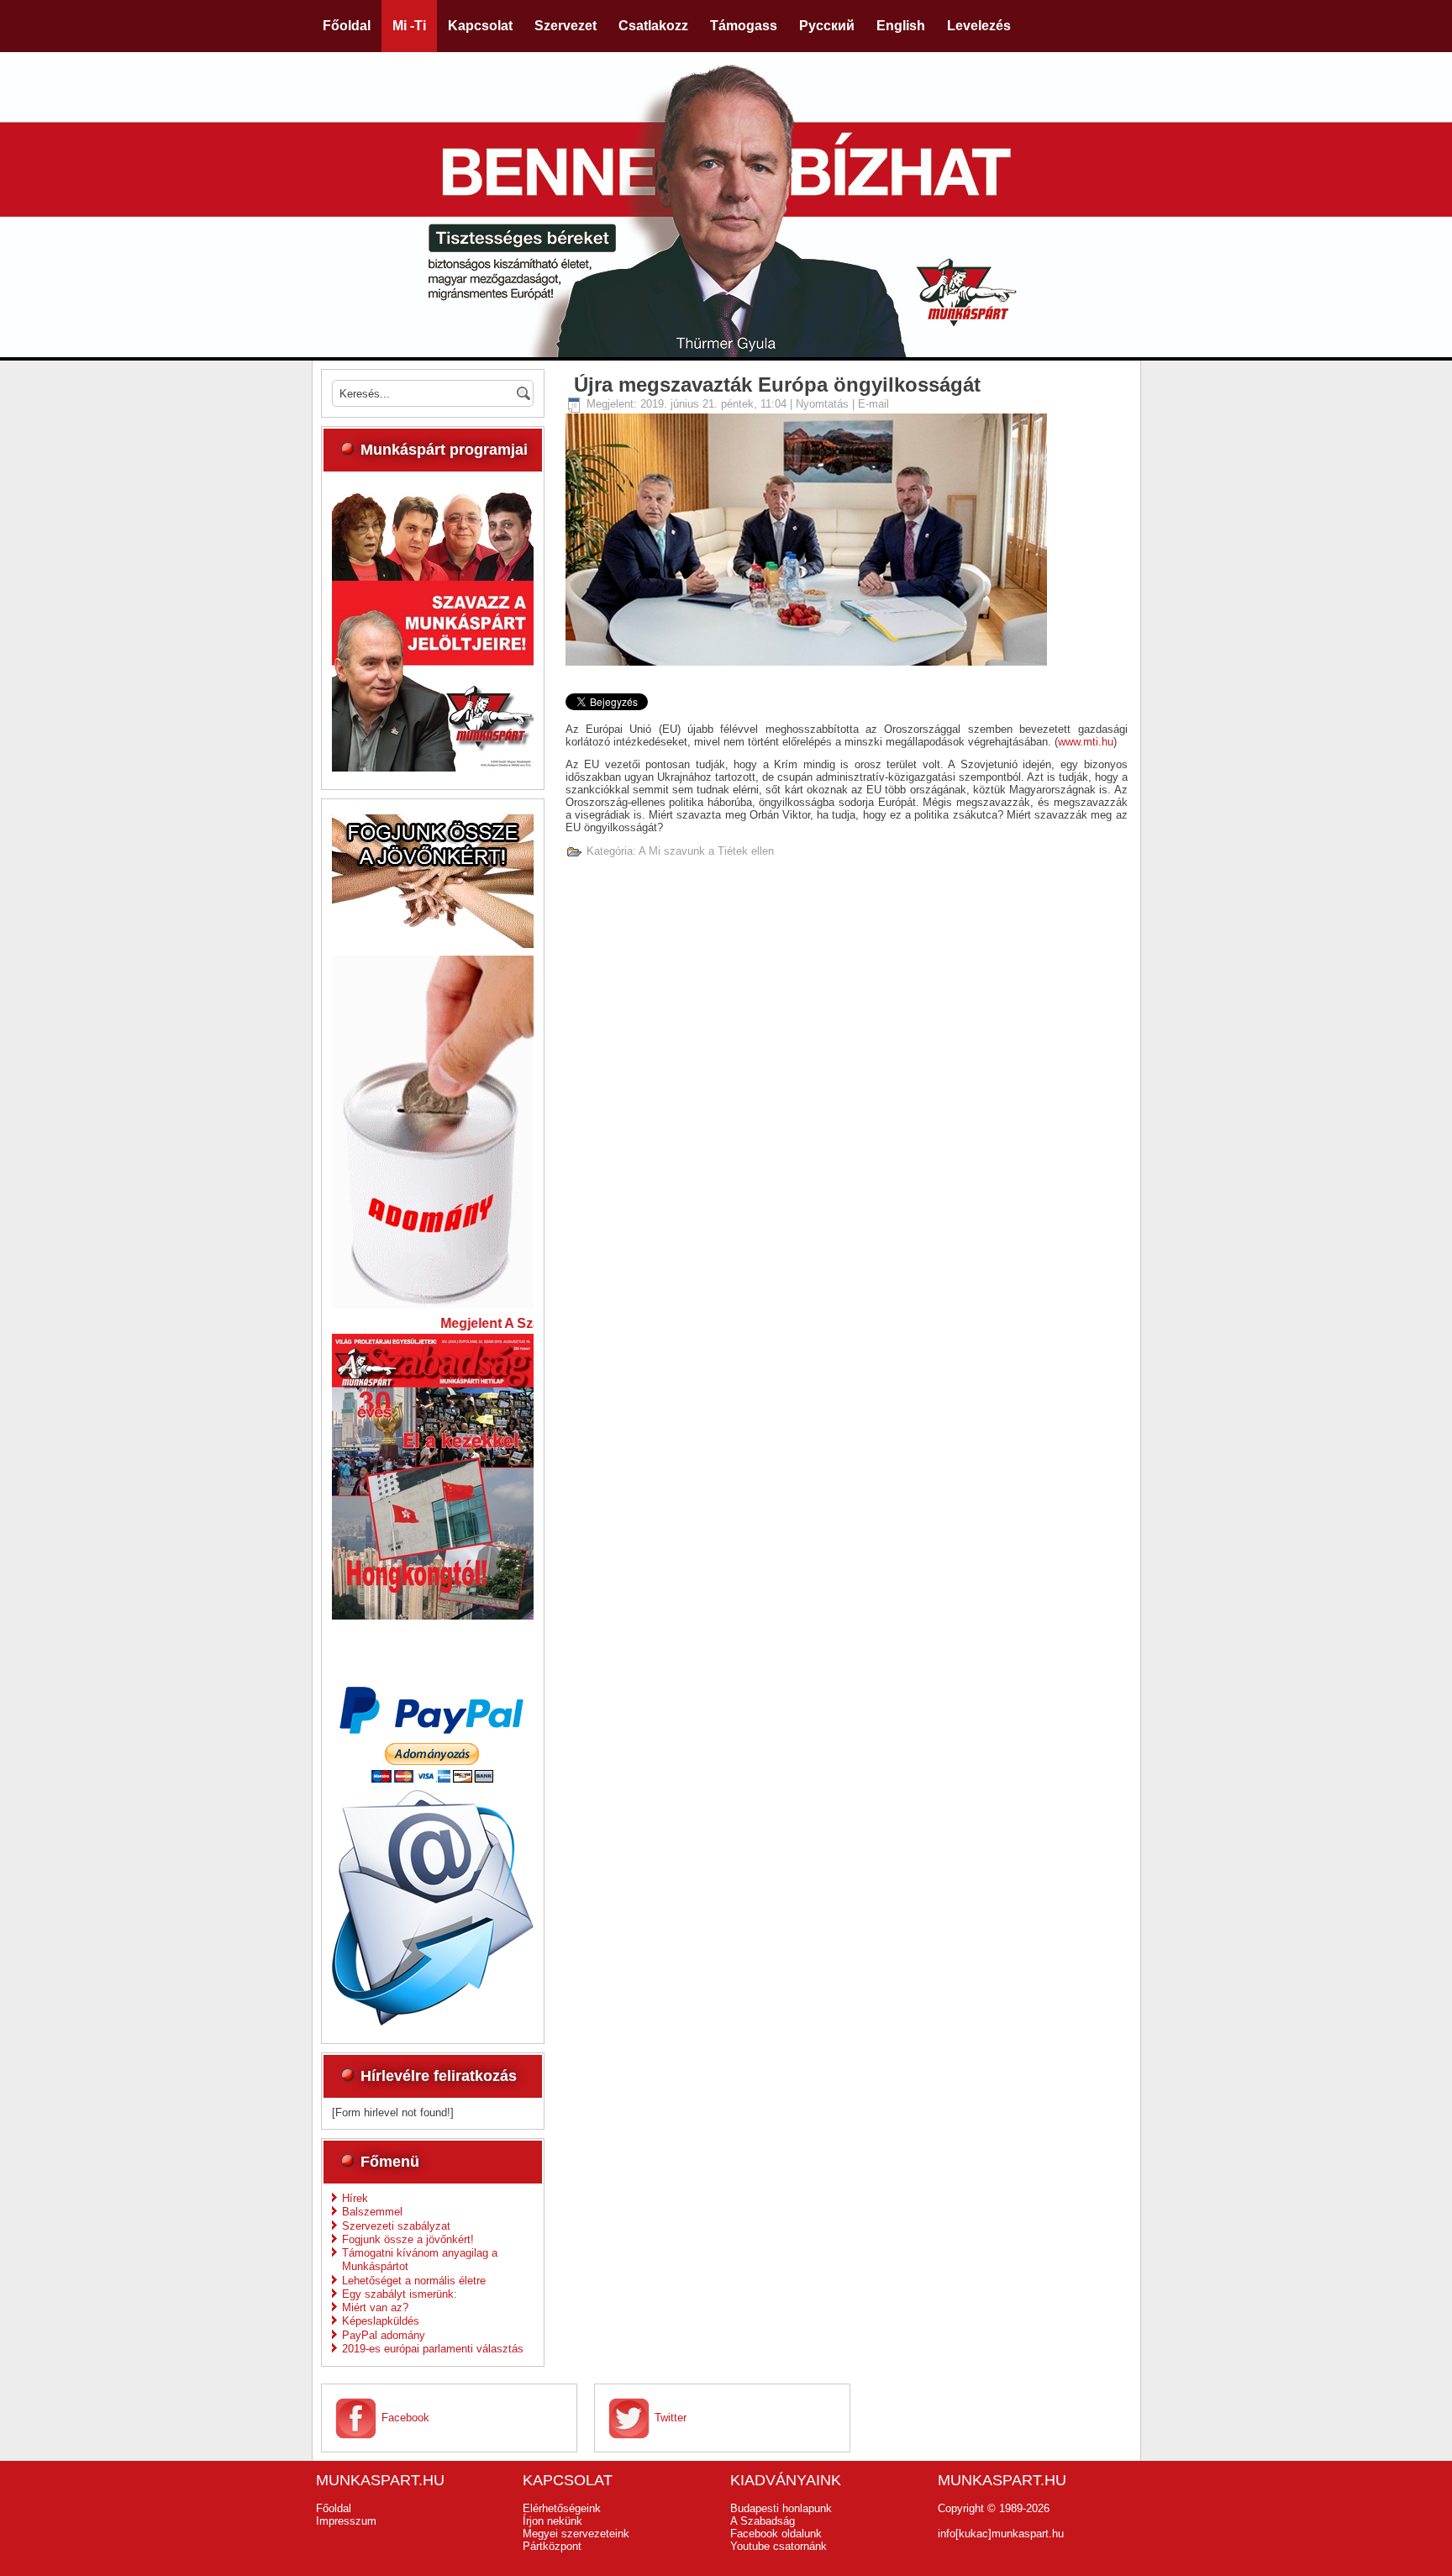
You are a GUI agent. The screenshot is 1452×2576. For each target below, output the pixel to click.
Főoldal (347, 26)
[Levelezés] (433, 2022)
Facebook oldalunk (776, 2534)
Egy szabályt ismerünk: (400, 2294)
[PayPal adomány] (433, 1779)
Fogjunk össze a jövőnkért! (408, 2239)
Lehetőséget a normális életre (414, 2281)
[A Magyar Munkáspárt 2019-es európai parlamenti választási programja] (433, 768)
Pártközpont (552, 2546)
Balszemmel (372, 2212)
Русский (827, 26)
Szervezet (566, 26)
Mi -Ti (409, 26)
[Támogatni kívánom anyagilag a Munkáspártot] (433, 1305)
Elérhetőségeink (562, 2508)
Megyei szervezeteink (576, 2534)
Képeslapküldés (381, 2321)
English (901, 26)
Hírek (355, 2198)
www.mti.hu (1086, 742)
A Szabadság (763, 2521)
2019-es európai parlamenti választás (433, 2349)
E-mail (873, 404)
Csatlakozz (653, 26)
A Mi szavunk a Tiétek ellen (706, 851)
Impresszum (346, 2521)
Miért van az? (375, 2307)
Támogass (744, 26)
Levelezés (979, 26)
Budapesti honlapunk (781, 2508)
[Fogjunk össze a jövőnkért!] (433, 944)
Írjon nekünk (552, 2521)
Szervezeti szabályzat (396, 2226)
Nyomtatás (824, 404)
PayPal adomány (384, 2335)
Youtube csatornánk (779, 2546)
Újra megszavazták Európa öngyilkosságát (777, 385)
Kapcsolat (480, 26)
